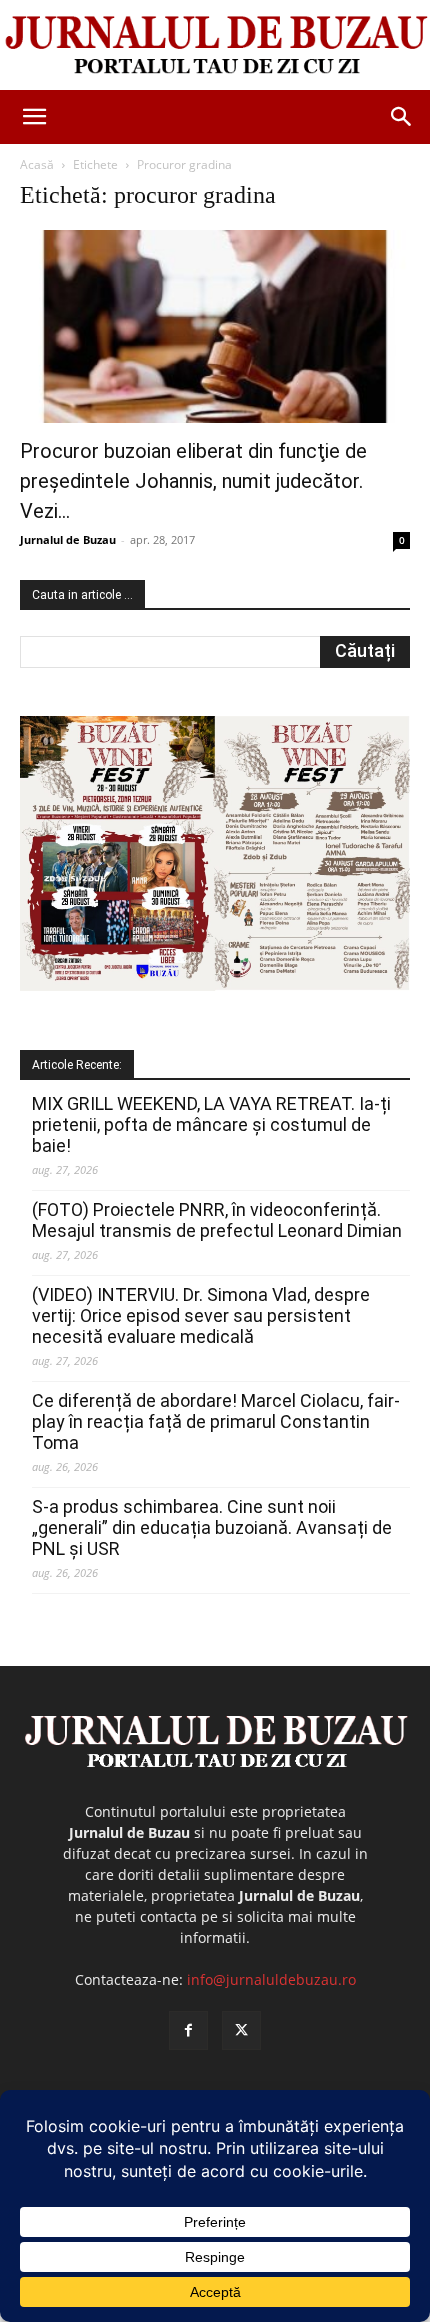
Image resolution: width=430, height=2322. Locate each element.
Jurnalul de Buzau (68, 539)
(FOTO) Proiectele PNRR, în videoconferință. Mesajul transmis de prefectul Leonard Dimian (217, 1220)
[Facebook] (188, 2030)
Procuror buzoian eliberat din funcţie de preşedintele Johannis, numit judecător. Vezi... (193, 481)
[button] (34, 117)
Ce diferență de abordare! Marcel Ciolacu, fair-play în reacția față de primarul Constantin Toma (216, 1421)
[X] (241, 2030)
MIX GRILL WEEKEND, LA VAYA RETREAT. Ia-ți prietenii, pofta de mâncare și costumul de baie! (211, 1124)
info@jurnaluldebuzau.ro (271, 1979)
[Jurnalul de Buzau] (215, 46)
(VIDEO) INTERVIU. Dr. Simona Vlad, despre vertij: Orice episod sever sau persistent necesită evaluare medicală (201, 1315)
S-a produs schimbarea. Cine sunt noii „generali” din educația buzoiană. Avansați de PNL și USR (212, 1527)
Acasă (37, 164)
